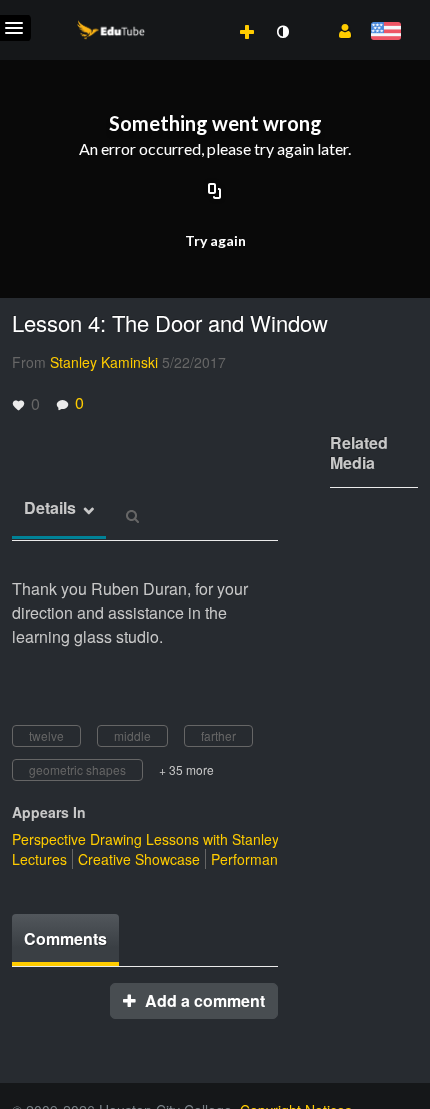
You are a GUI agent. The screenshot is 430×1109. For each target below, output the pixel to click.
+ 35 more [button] (186, 769)
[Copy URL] (215, 192)
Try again (215, 240)
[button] (337, 29)
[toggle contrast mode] (282, 32)
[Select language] (385, 32)
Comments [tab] (65, 938)
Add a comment (203, 1000)
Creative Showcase (139, 859)
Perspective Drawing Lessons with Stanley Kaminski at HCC (201, 839)
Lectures (39, 859)
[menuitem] (203, 11)
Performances (255, 859)
